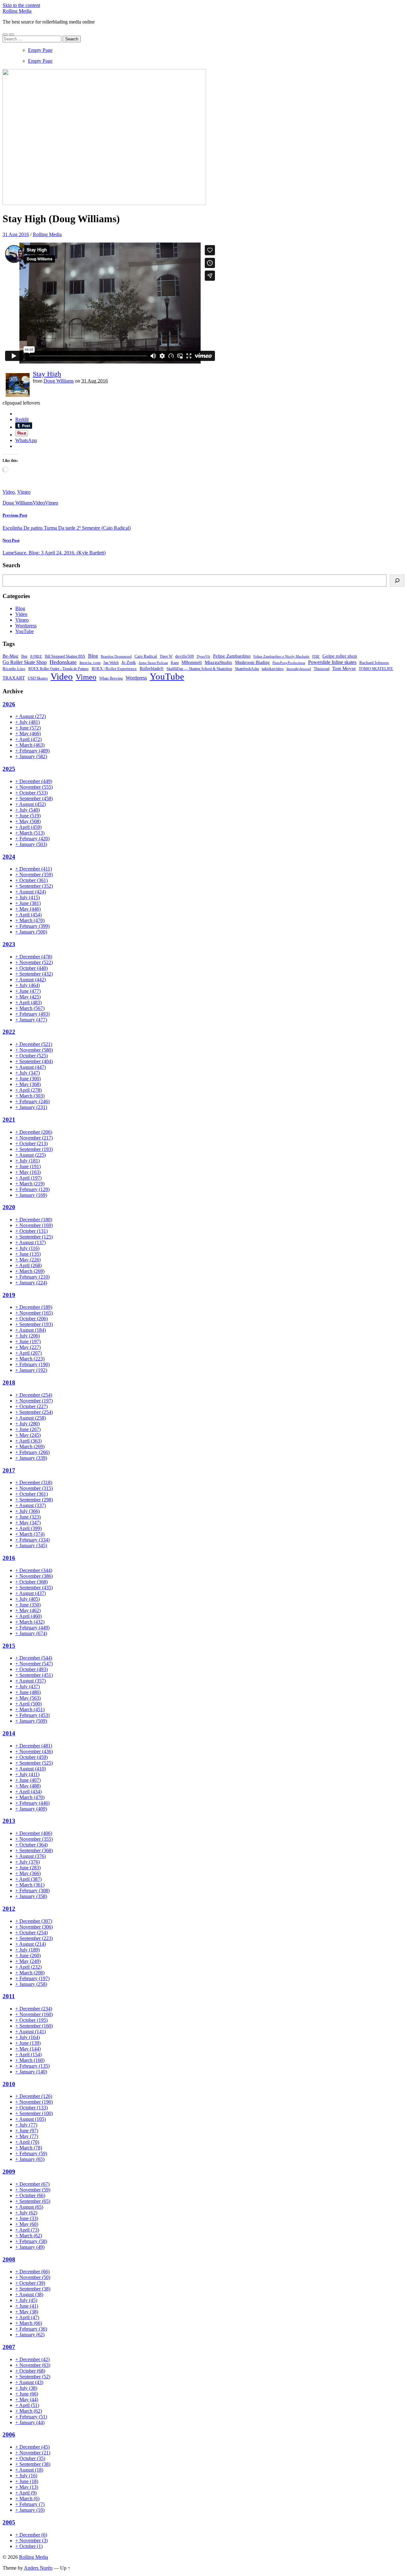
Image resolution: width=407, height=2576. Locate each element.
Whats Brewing (111, 678)
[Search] (397, 581)
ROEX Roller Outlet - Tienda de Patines (59, 669)
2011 (9, 1996)
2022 (9, 1032)
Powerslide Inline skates (332, 662)
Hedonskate (63, 662)
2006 (9, 2435)
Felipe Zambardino (232, 656)
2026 (9, 704)
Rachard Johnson (374, 663)
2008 (9, 2259)
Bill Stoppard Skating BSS (65, 656)
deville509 (185, 656)
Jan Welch (111, 663)
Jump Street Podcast (153, 663)
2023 (9, 944)
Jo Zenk (129, 662)
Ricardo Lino (14, 669)
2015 (9, 1646)
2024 (9, 857)
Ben (24, 656)
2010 (9, 2084)
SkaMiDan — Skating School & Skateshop (199, 669)
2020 (9, 1207)
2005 (9, 2522)
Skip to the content (21, 5)
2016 (9, 1558)
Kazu (175, 663)
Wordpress (26, 626)
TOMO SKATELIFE (376, 669)
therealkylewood (299, 669)
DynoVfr (203, 656)
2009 (9, 2172)
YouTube (24, 631)
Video (9, 492)
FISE (316, 656)
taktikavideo (273, 669)
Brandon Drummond (116, 656)
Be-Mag (10, 656)
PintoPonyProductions (289, 663)
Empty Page (40, 50)
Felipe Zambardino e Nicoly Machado (281, 656)
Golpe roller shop (340, 656)
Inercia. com (90, 663)
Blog (20, 608)
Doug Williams (59, 381)
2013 (9, 1821)
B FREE (36, 656)
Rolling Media (17, 11)
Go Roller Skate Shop (25, 662)
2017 (9, 1470)
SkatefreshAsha (247, 669)
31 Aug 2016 (16, 234)
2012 (9, 1909)
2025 (9, 769)
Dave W (166, 656)
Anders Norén (38, 2568)
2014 (9, 1733)
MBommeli (192, 662)
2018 (9, 1383)
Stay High (47, 374)
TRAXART (14, 678)
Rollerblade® (152, 668)
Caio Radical (146, 656)
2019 (9, 1295)
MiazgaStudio (218, 662)
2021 (9, 1120)
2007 (9, 2347)
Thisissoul (322, 669)
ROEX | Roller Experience (114, 669)
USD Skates (38, 678)
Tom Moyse (344, 668)
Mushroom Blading (252, 662)
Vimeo (24, 492)
